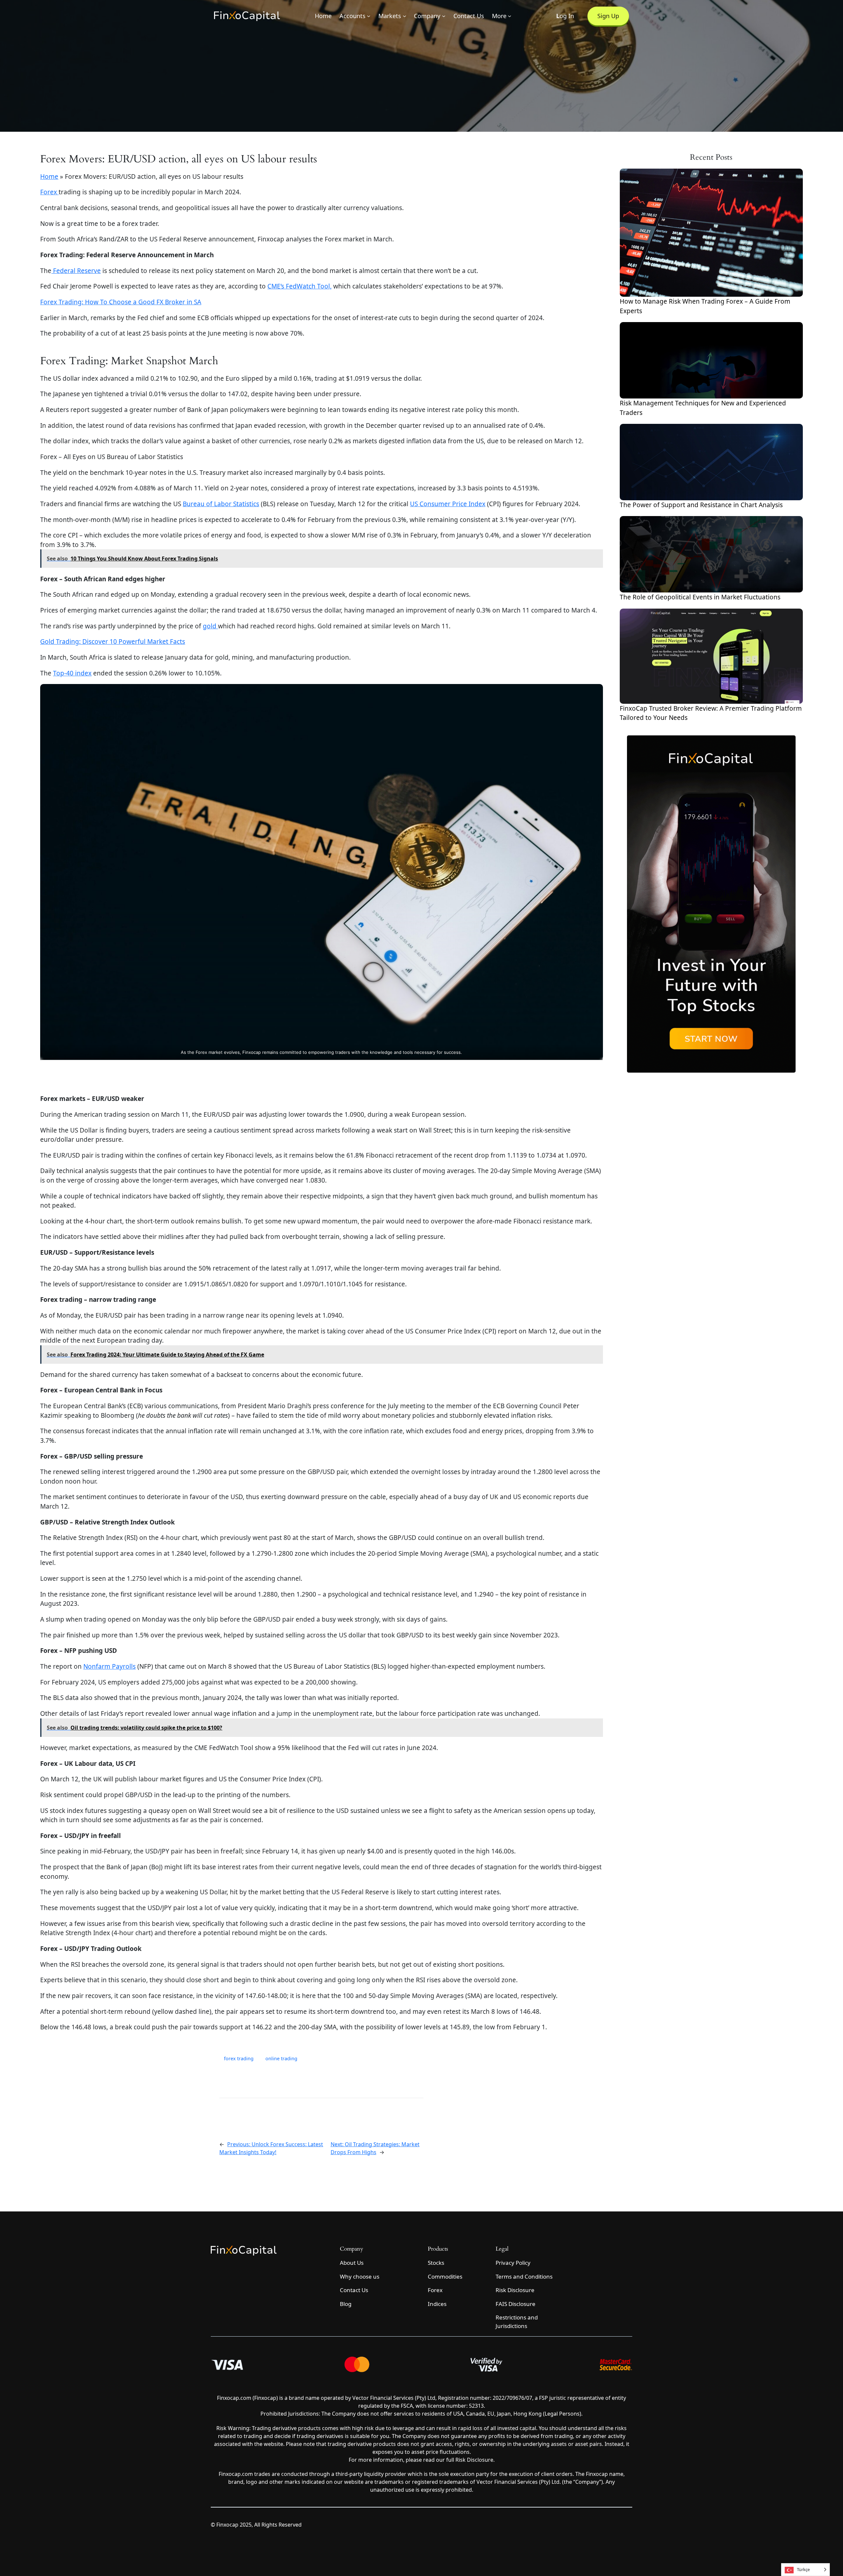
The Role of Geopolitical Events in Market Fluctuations (700, 597)
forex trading (239, 2058)
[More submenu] (510, 16)
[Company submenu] (444, 16)
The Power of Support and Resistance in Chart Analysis (701, 505)
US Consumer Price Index (448, 504)
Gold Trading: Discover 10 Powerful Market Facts (113, 642)
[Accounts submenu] (369, 16)
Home (49, 177)
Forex (49, 192)
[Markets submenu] (405, 16)
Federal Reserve (76, 271)
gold (210, 626)
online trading (281, 2058)
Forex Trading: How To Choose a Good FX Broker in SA (121, 302)
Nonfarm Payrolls (109, 1666)
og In (565, 16)
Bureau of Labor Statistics (221, 504)
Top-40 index (72, 673)
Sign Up (608, 16)
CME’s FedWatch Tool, (299, 286)
